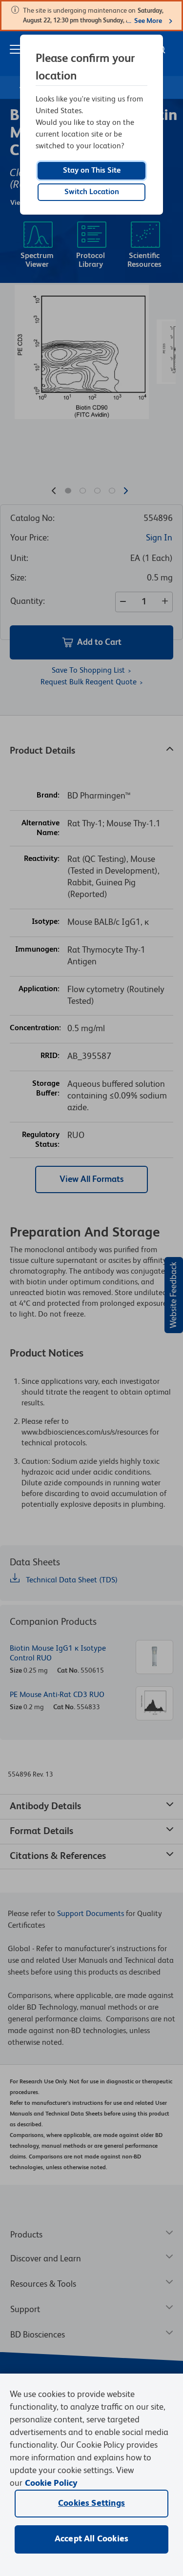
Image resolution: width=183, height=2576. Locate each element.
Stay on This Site (92, 171)
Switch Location (92, 192)
